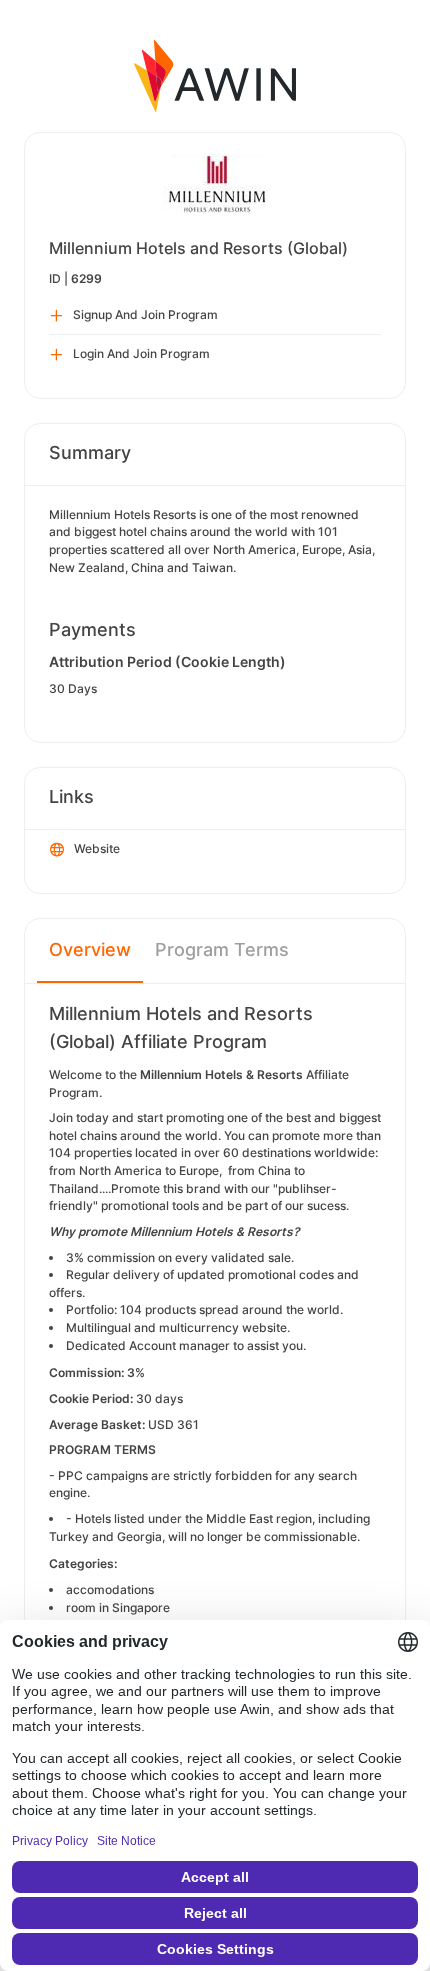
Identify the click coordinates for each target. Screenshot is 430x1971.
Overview (90, 949)
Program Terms (222, 949)
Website (97, 848)
